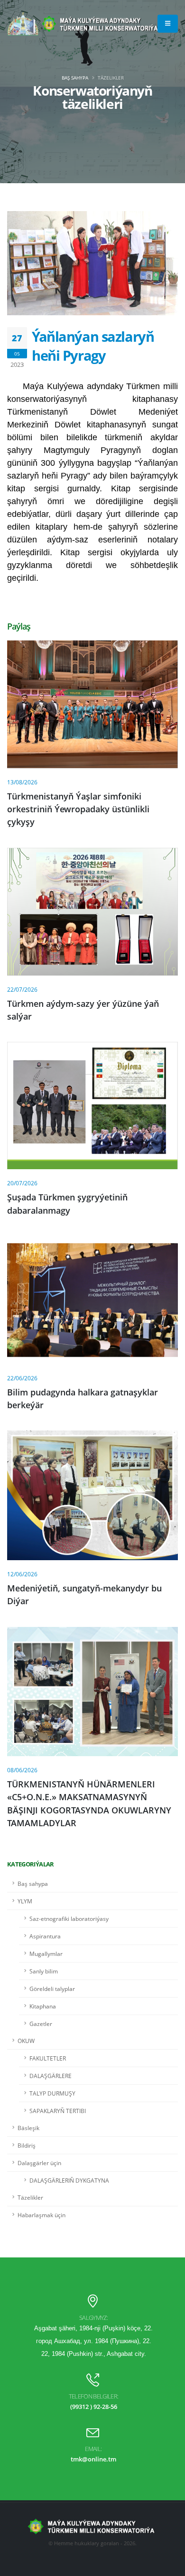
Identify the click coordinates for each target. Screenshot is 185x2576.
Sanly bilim (44, 1971)
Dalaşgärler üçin (39, 2163)
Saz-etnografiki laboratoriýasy (69, 1919)
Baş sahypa (75, 78)
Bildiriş (27, 2145)
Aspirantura (45, 1936)
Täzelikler (30, 2197)
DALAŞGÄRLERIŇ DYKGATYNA (69, 2180)
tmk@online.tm (93, 2459)
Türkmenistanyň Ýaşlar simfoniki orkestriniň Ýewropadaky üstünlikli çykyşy (78, 809)
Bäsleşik (28, 2128)
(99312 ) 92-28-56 (94, 2407)
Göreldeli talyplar (52, 1989)
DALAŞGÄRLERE (51, 2076)
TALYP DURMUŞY (52, 2093)
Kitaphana (43, 2006)
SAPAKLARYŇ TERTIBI (58, 2111)
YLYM (25, 1901)
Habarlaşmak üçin (42, 2215)
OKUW (26, 2041)
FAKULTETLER (48, 2058)
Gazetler (41, 2024)
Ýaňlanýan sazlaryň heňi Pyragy (93, 346)
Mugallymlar (46, 1954)
